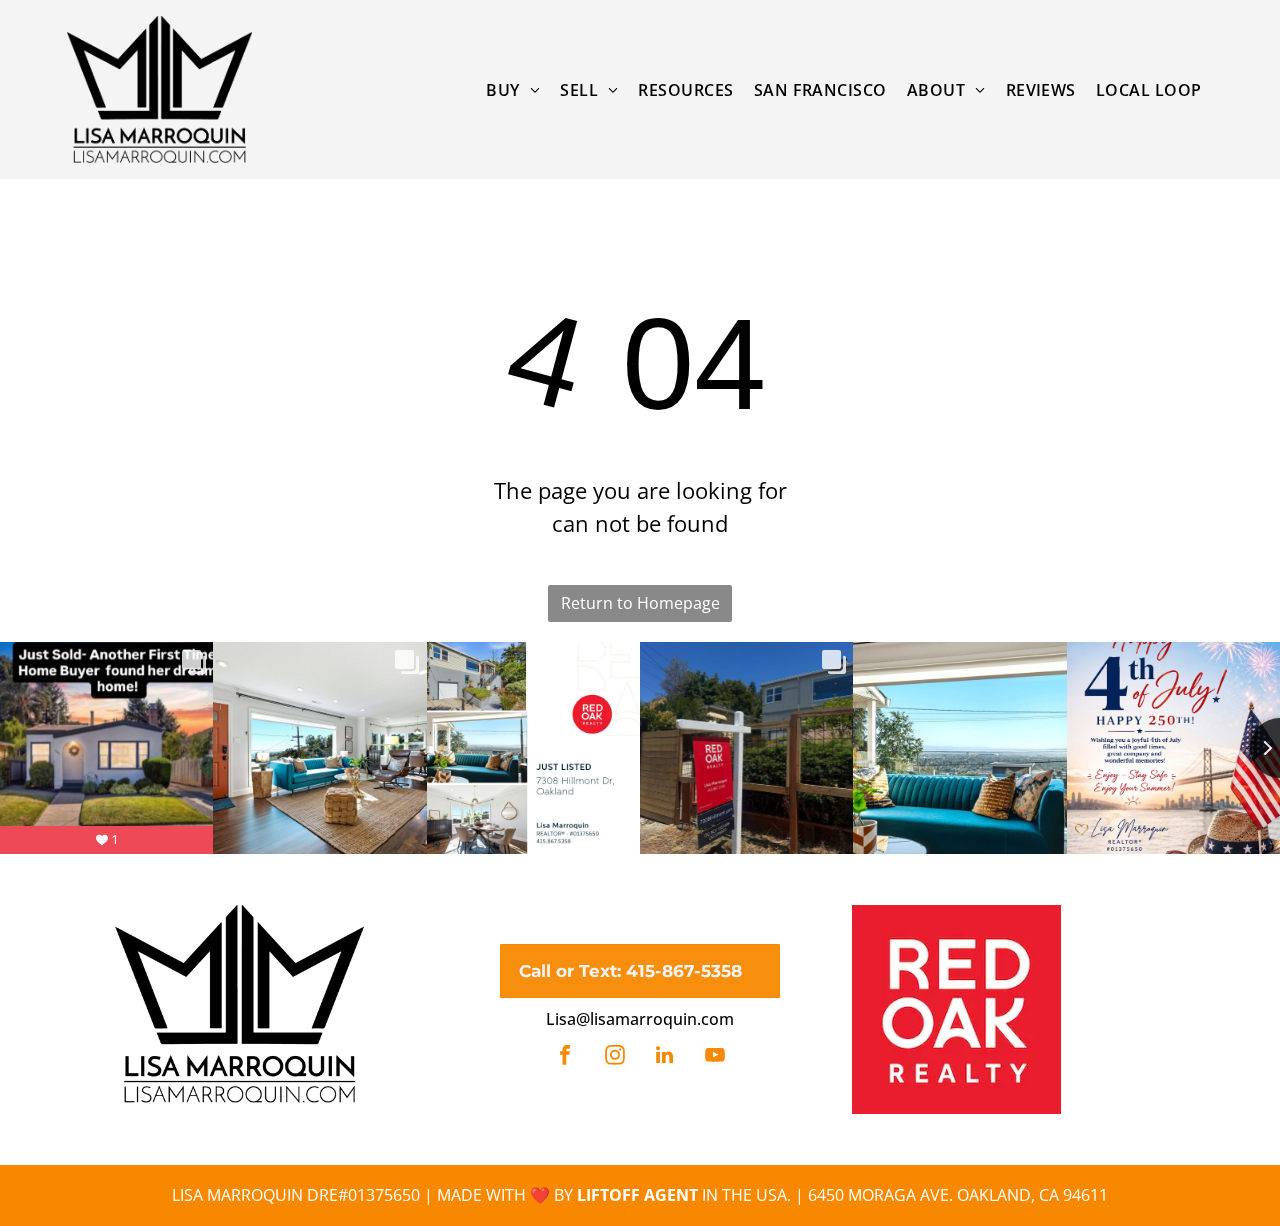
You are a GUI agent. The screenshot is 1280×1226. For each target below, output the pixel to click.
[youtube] (715, 1057)
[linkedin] (665, 1057)
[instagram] (615, 1057)
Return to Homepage (640, 603)
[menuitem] (513, 89)
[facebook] (565, 1057)
